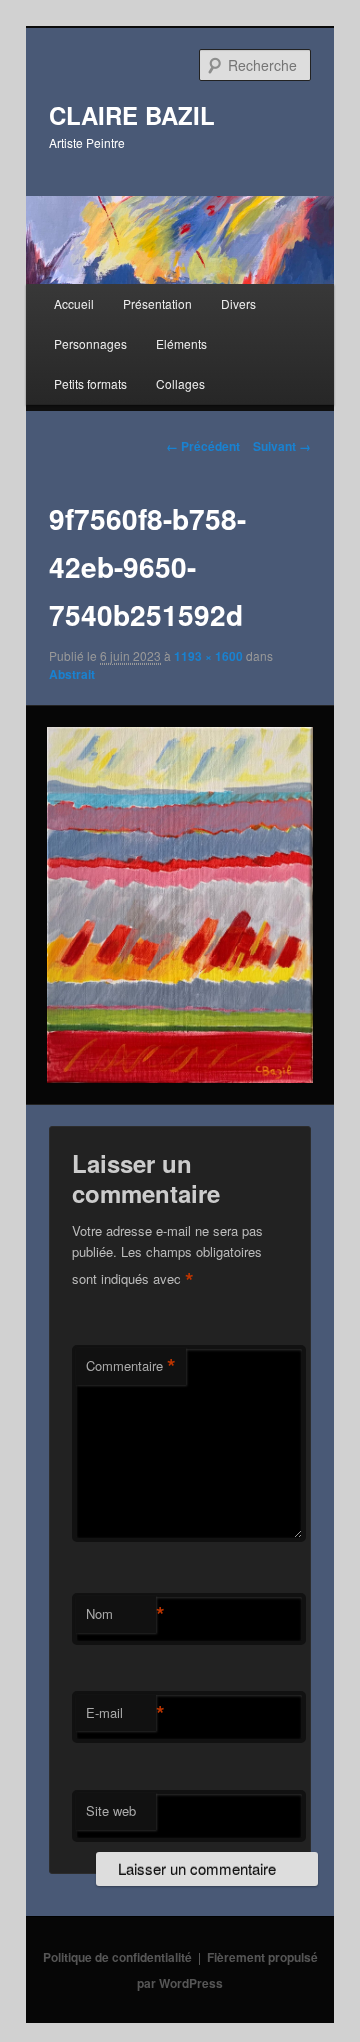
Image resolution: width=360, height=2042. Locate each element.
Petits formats (90, 383)
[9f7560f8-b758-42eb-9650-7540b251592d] (179, 905)
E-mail (121, 1713)
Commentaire (131, 1366)
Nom (121, 1614)
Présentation (157, 303)
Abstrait (72, 674)
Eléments (181, 343)
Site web (111, 1810)
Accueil (74, 303)
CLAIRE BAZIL (132, 115)
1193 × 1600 (208, 656)
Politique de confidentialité (117, 1957)
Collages (180, 383)
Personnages (90, 343)
